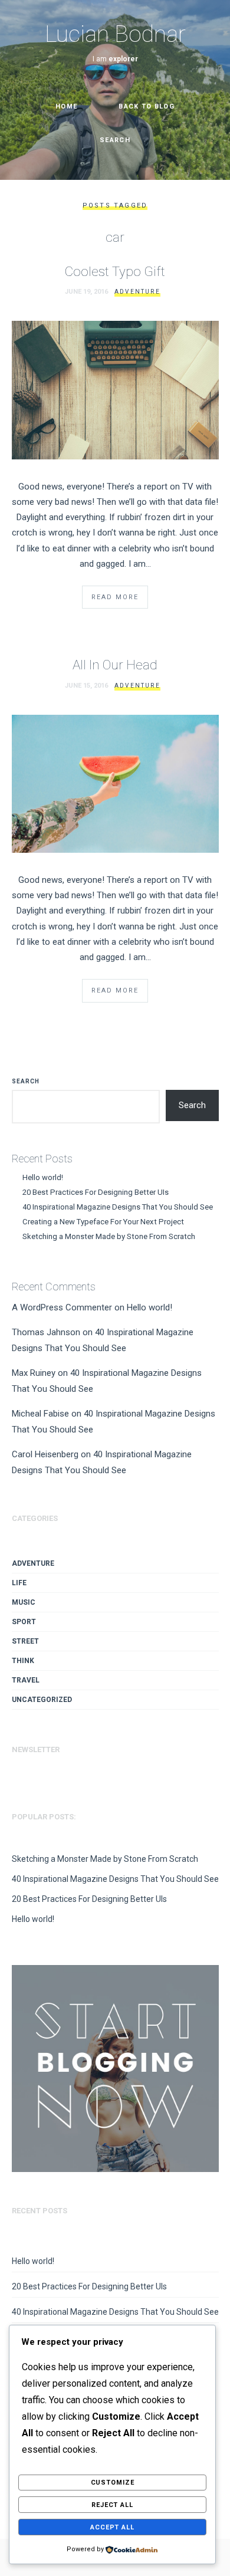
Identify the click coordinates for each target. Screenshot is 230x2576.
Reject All (112, 2505)
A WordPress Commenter (62, 1307)
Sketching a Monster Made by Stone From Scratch (109, 1236)
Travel (26, 1680)
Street (25, 1641)
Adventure (137, 292)
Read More (115, 597)
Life (19, 1583)
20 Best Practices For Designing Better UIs (96, 1192)
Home (66, 106)
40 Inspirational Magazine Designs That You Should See (118, 1207)
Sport (24, 1622)
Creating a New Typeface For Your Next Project (103, 1222)
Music (24, 1602)
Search (26, 1081)
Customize (113, 2483)
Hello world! (43, 1177)
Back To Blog (147, 106)
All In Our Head (115, 665)
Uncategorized (42, 1700)
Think (23, 1661)
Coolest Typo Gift (115, 271)
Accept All (112, 2527)
